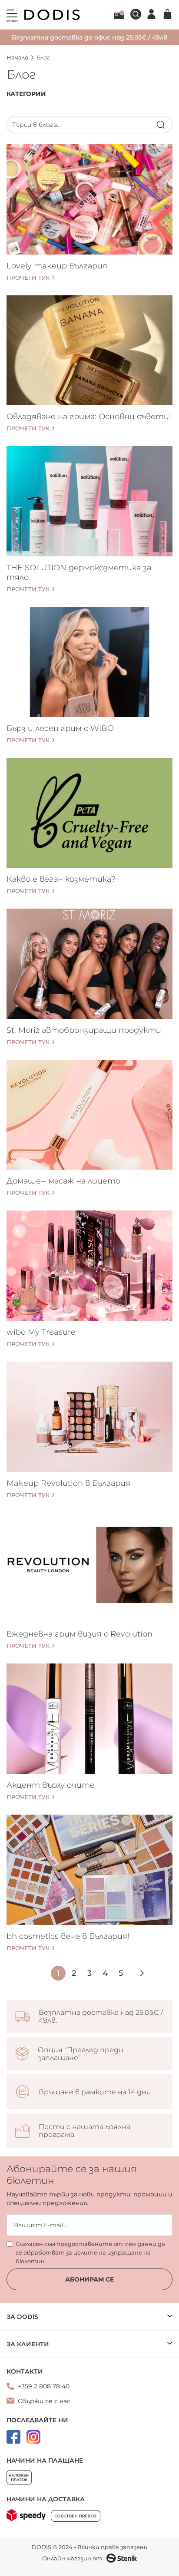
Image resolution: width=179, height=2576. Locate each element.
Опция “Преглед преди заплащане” (81, 2054)
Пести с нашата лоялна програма (85, 2131)
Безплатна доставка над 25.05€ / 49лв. (101, 2017)
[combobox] (89, 125)
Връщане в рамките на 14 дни (95, 2092)
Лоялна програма (119, 14)
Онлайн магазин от (72, 2558)
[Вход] (151, 14)
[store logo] (52, 15)
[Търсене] (161, 125)
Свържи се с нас (44, 2401)
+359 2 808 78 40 (44, 2386)
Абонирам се (89, 2279)
